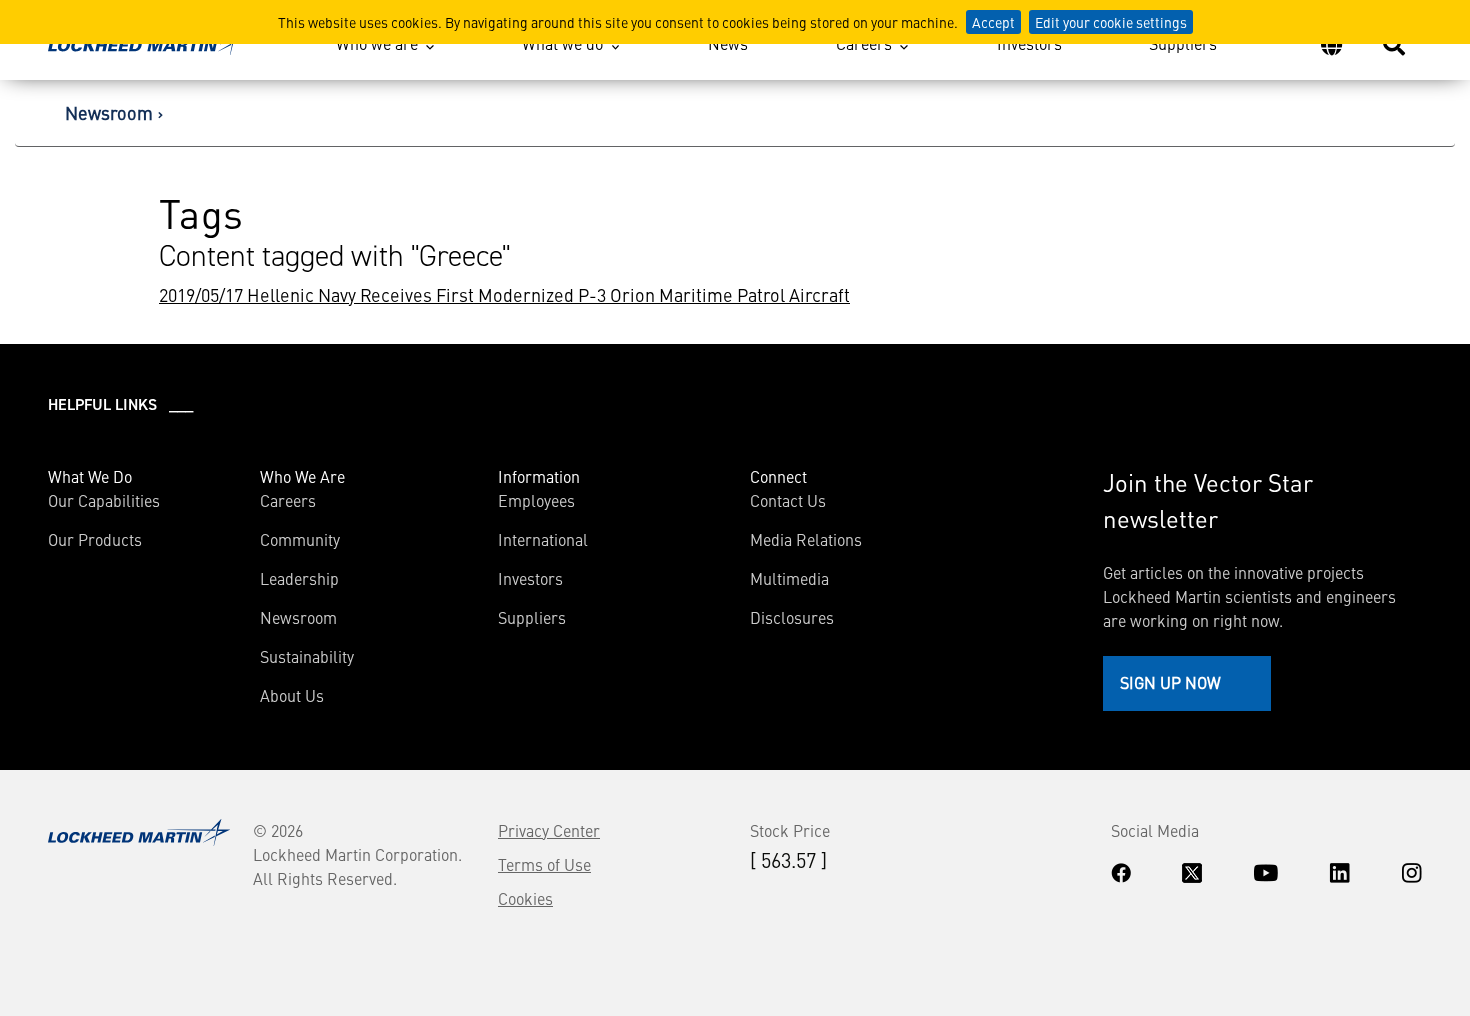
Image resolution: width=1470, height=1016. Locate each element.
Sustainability (307, 656)
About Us (292, 695)
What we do (562, 43)
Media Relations (806, 539)
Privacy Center (549, 830)
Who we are (377, 43)
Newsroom (109, 112)
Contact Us (788, 500)
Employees (536, 500)
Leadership (299, 578)
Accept (993, 22)
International (543, 539)
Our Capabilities (104, 500)
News (728, 43)
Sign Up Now (1170, 682)
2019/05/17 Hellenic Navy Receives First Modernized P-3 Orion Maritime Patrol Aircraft (504, 294)
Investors (1029, 43)
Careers (864, 43)
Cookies (525, 898)
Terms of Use (544, 864)
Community (300, 539)
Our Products (95, 539)
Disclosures (792, 617)
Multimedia (789, 578)
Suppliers (1183, 43)
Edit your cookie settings (1111, 22)
